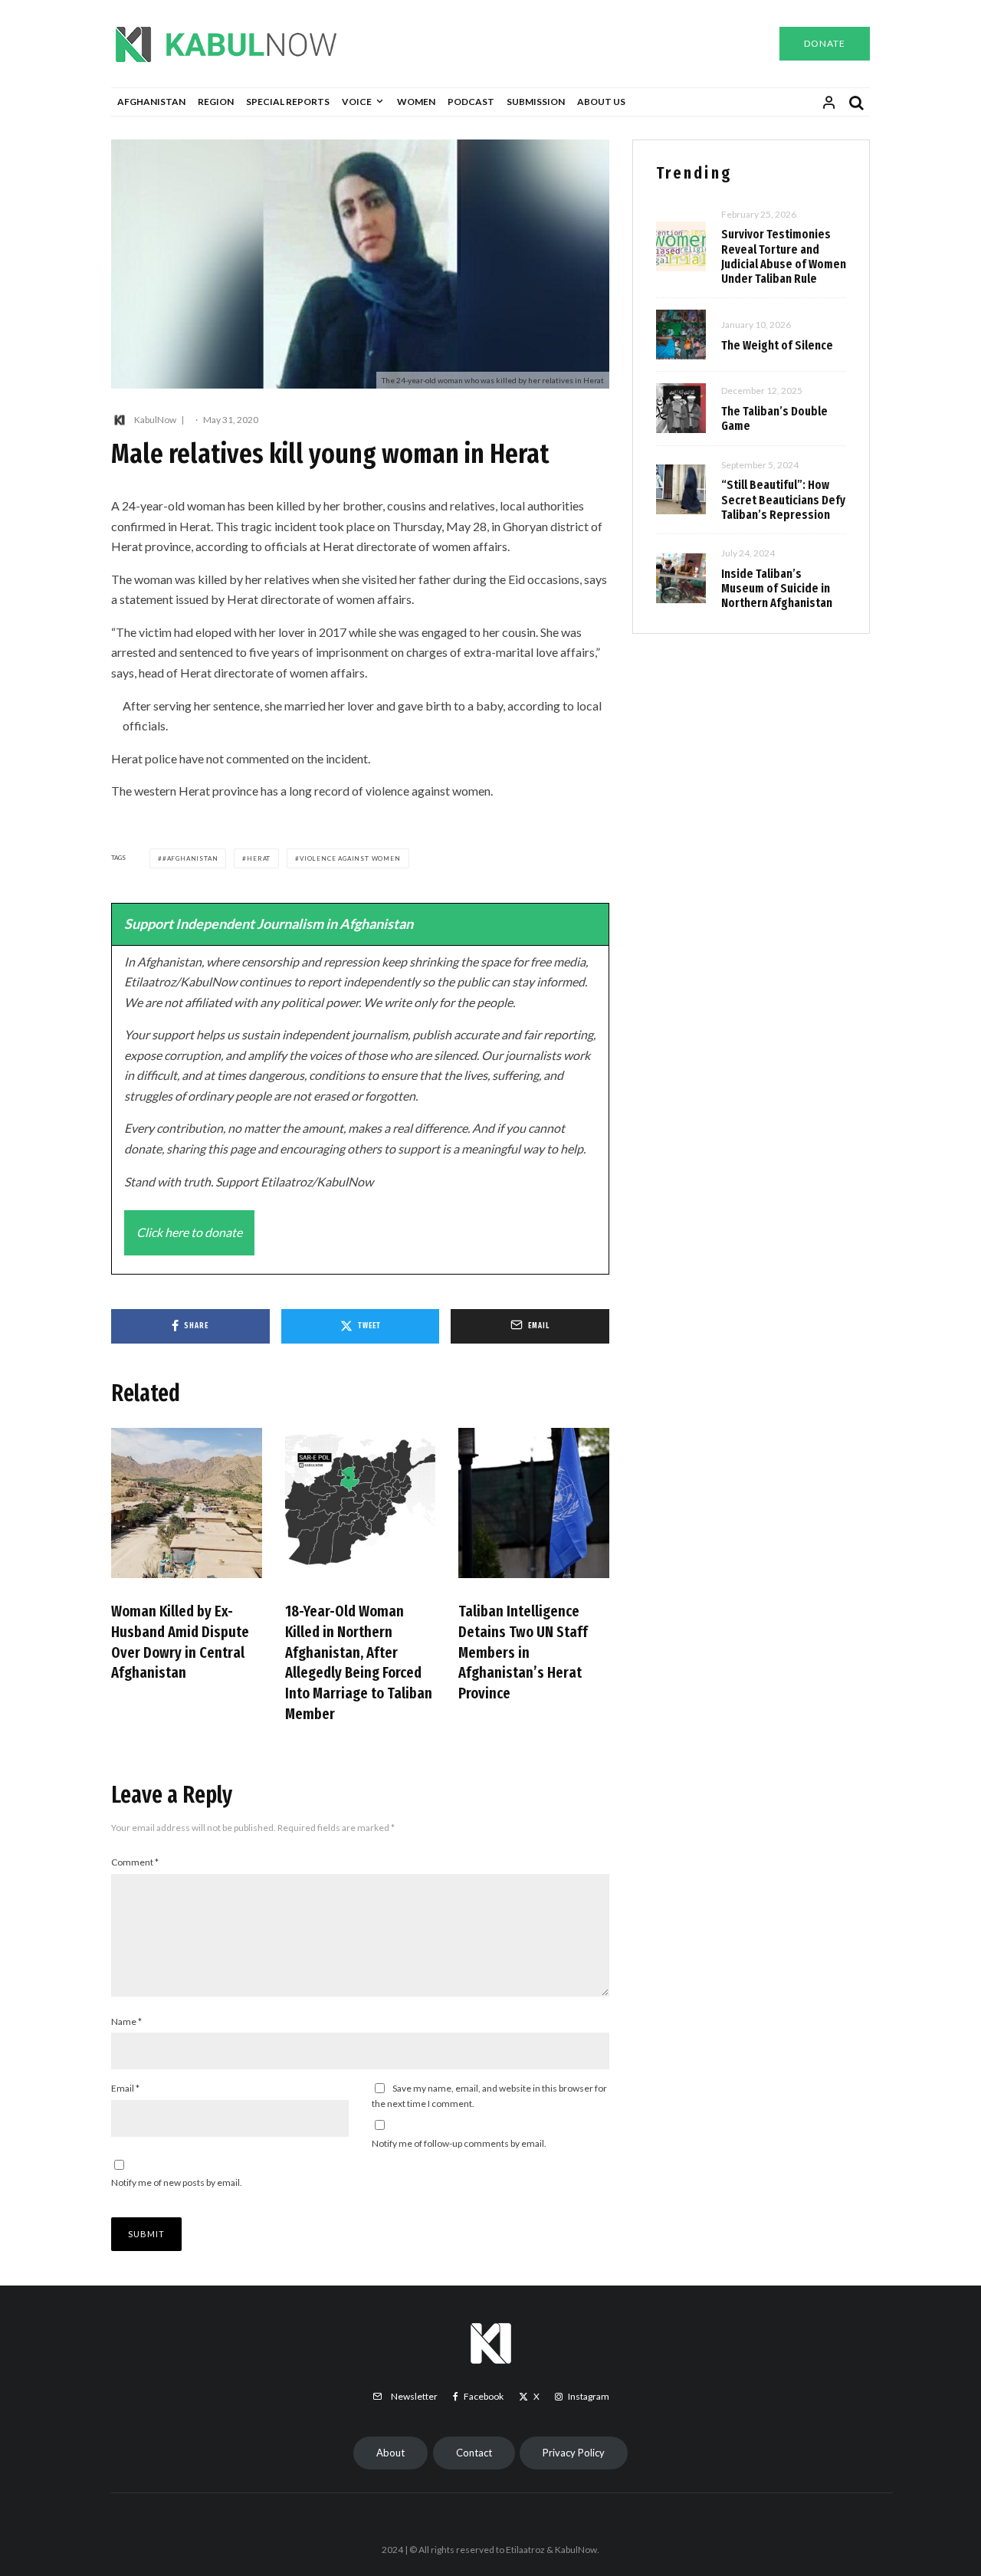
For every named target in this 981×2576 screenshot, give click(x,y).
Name (126, 2021)
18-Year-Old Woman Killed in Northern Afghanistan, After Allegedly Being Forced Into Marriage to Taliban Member (359, 1662)
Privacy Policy (574, 2453)
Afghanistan (151, 102)
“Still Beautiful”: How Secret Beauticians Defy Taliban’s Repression (783, 499)
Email (125, 2088)
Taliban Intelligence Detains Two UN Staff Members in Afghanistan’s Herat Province (523, 1652)
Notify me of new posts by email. (177, 2182)
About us (601, 102)
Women (416, 102)
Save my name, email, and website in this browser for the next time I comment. (489, 2096)
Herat (259, 858)
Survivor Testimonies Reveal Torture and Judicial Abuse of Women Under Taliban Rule (784, 256)
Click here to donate (189, 1232)
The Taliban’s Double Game (774, 418)
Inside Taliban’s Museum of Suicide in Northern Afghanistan (777, 588)
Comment (135, 1862)
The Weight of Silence (777, 345)
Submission (536, 102)
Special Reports (288, 102)
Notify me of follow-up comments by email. (459, 2143)
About (390, 2453)
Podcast (471, 102)
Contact (474, 2453)
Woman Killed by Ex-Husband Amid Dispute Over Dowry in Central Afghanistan (180, 1642)
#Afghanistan (190, 858)
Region (216, 102)
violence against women (350, 858)
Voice (357, 102)
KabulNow (155, 420)
